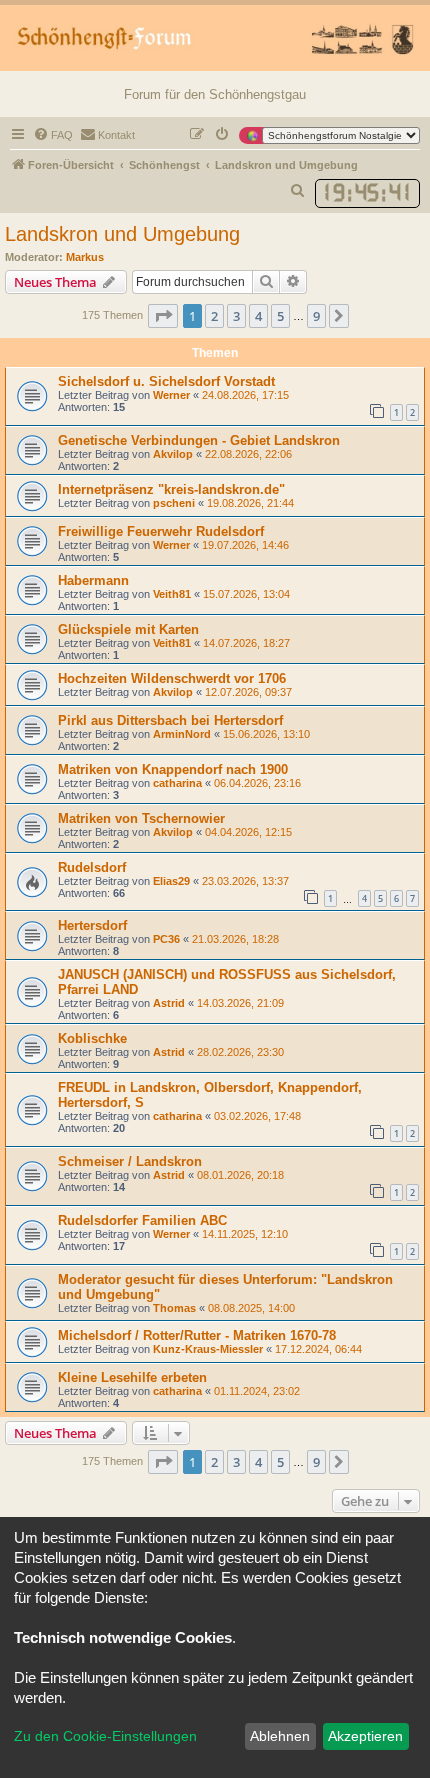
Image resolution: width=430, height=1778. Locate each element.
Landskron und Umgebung (122, 234)
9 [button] (316, 316)
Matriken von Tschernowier (141, 818)
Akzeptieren (365, 1736)
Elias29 (171, 881)
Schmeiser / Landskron (130, 1161)
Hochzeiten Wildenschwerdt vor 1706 (172, 678)
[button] (163, 316)
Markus (85, 257)
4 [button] (258, 316)
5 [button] (280, 316)
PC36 (166, 939)
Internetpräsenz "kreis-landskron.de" (171, 489)
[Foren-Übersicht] (215, 38)
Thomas (174, 1308)
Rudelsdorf (92, 867)
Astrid (169, 1003)
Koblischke (92, 1038)
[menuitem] (53, 135)
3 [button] (236, 316)
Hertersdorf (92, 925)
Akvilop (173, 454)
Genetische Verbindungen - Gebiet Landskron (199, 440)
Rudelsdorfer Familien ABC (142, 1220)
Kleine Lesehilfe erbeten (132, 1377)
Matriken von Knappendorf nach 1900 (173, 769)
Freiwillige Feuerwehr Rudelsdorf (161, 531)
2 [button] (214, 316)
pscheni (174, 503)
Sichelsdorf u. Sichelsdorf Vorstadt (166, 381)
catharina (177, 783)
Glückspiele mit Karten (128, 629)
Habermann (93, 580)
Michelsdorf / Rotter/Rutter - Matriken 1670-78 (197, 1335)
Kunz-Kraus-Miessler (208, 1349)
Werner (171, 395)
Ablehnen (280, 1736)
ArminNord (182, 734)
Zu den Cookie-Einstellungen (105, 1736)
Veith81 (172, 594)
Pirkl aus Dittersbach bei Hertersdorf (170, 720)
